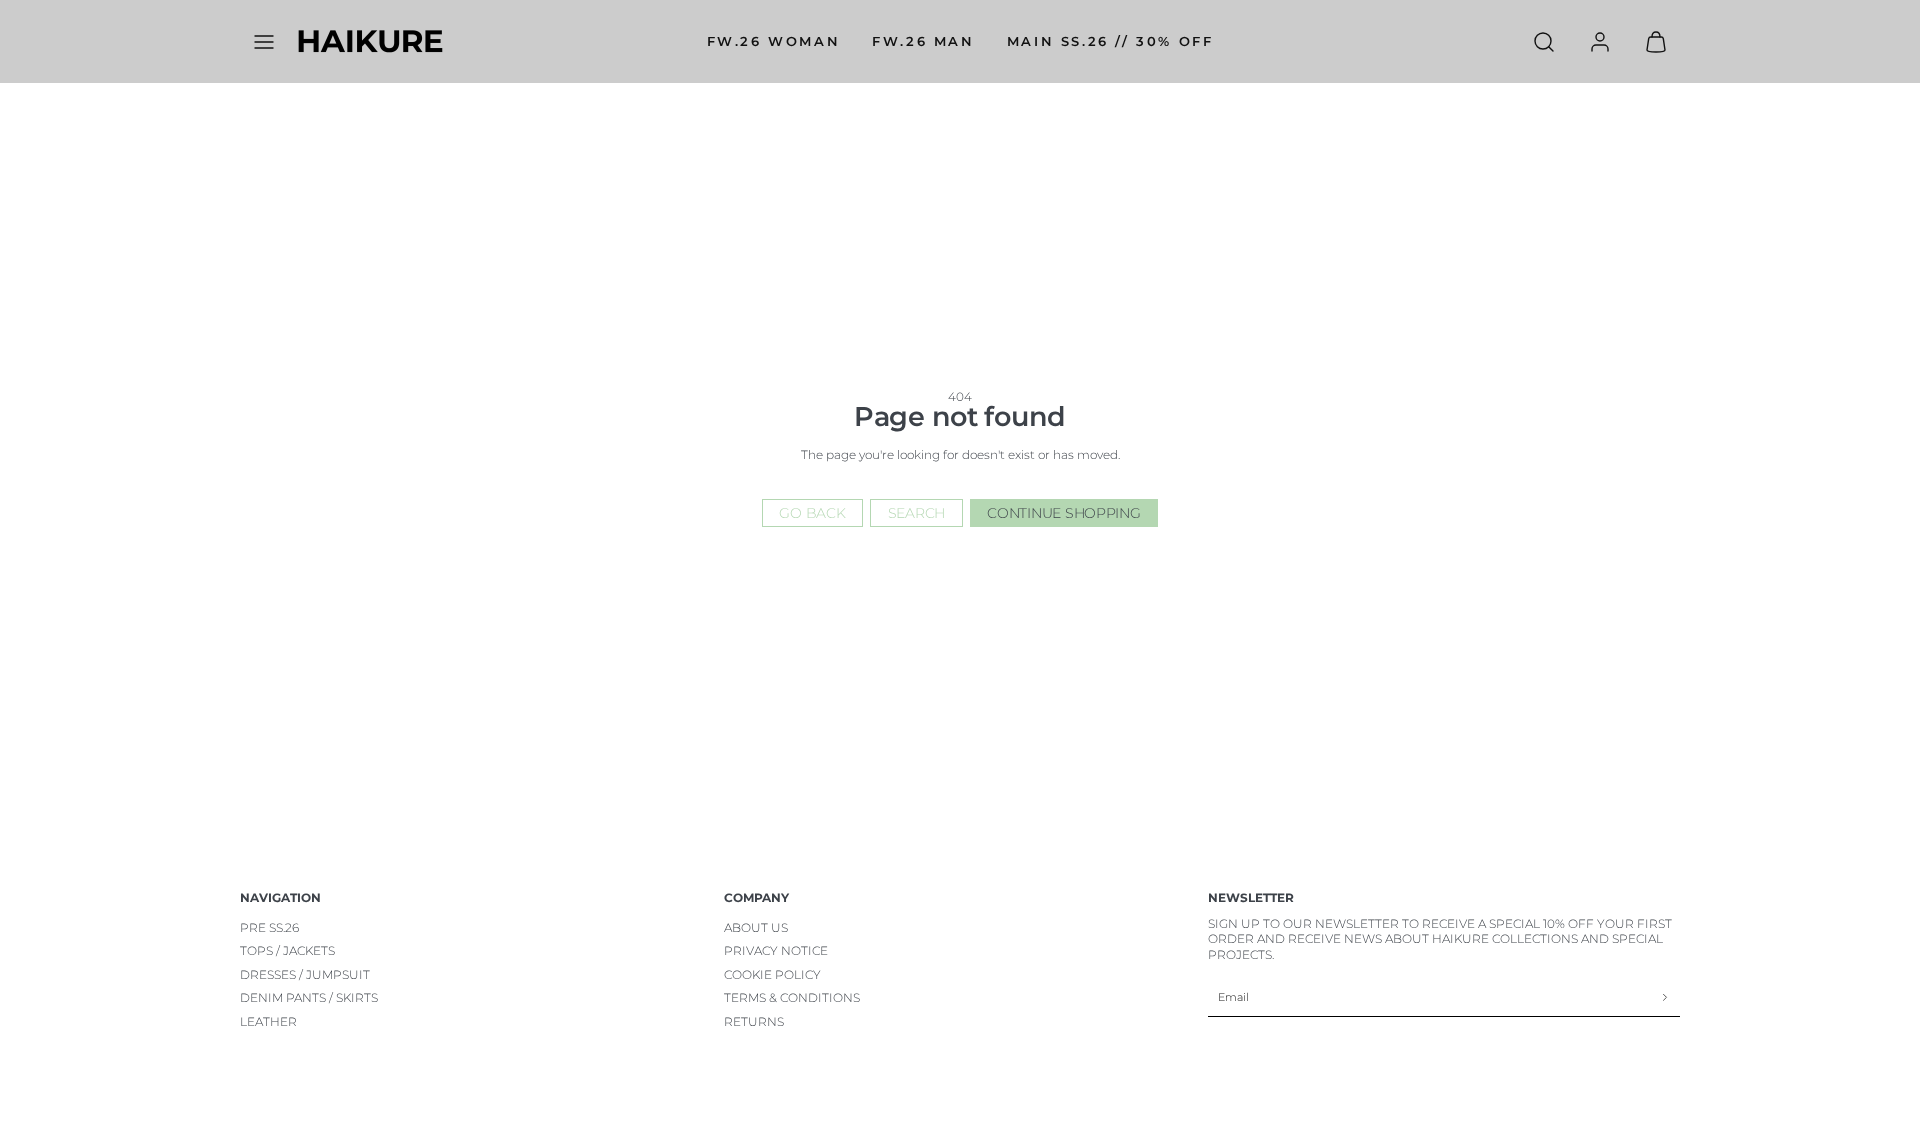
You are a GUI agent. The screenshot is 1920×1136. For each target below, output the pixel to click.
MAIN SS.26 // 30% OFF (1110, 41)
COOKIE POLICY (772, 974)
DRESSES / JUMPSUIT (305, 974)
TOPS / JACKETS (287, 950)
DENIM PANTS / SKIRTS (309, 997)
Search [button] (916, 513)
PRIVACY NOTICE (776, 950)
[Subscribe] (1665, 997)
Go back (812, 513)
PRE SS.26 (269, 927)
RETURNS (754, 1021)
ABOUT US (756, 927)
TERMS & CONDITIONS (792, 997)
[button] (264, 42)
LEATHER (268, 1021)
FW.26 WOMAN (774, 41)
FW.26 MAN (923, 41)
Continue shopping (1063, 513)
